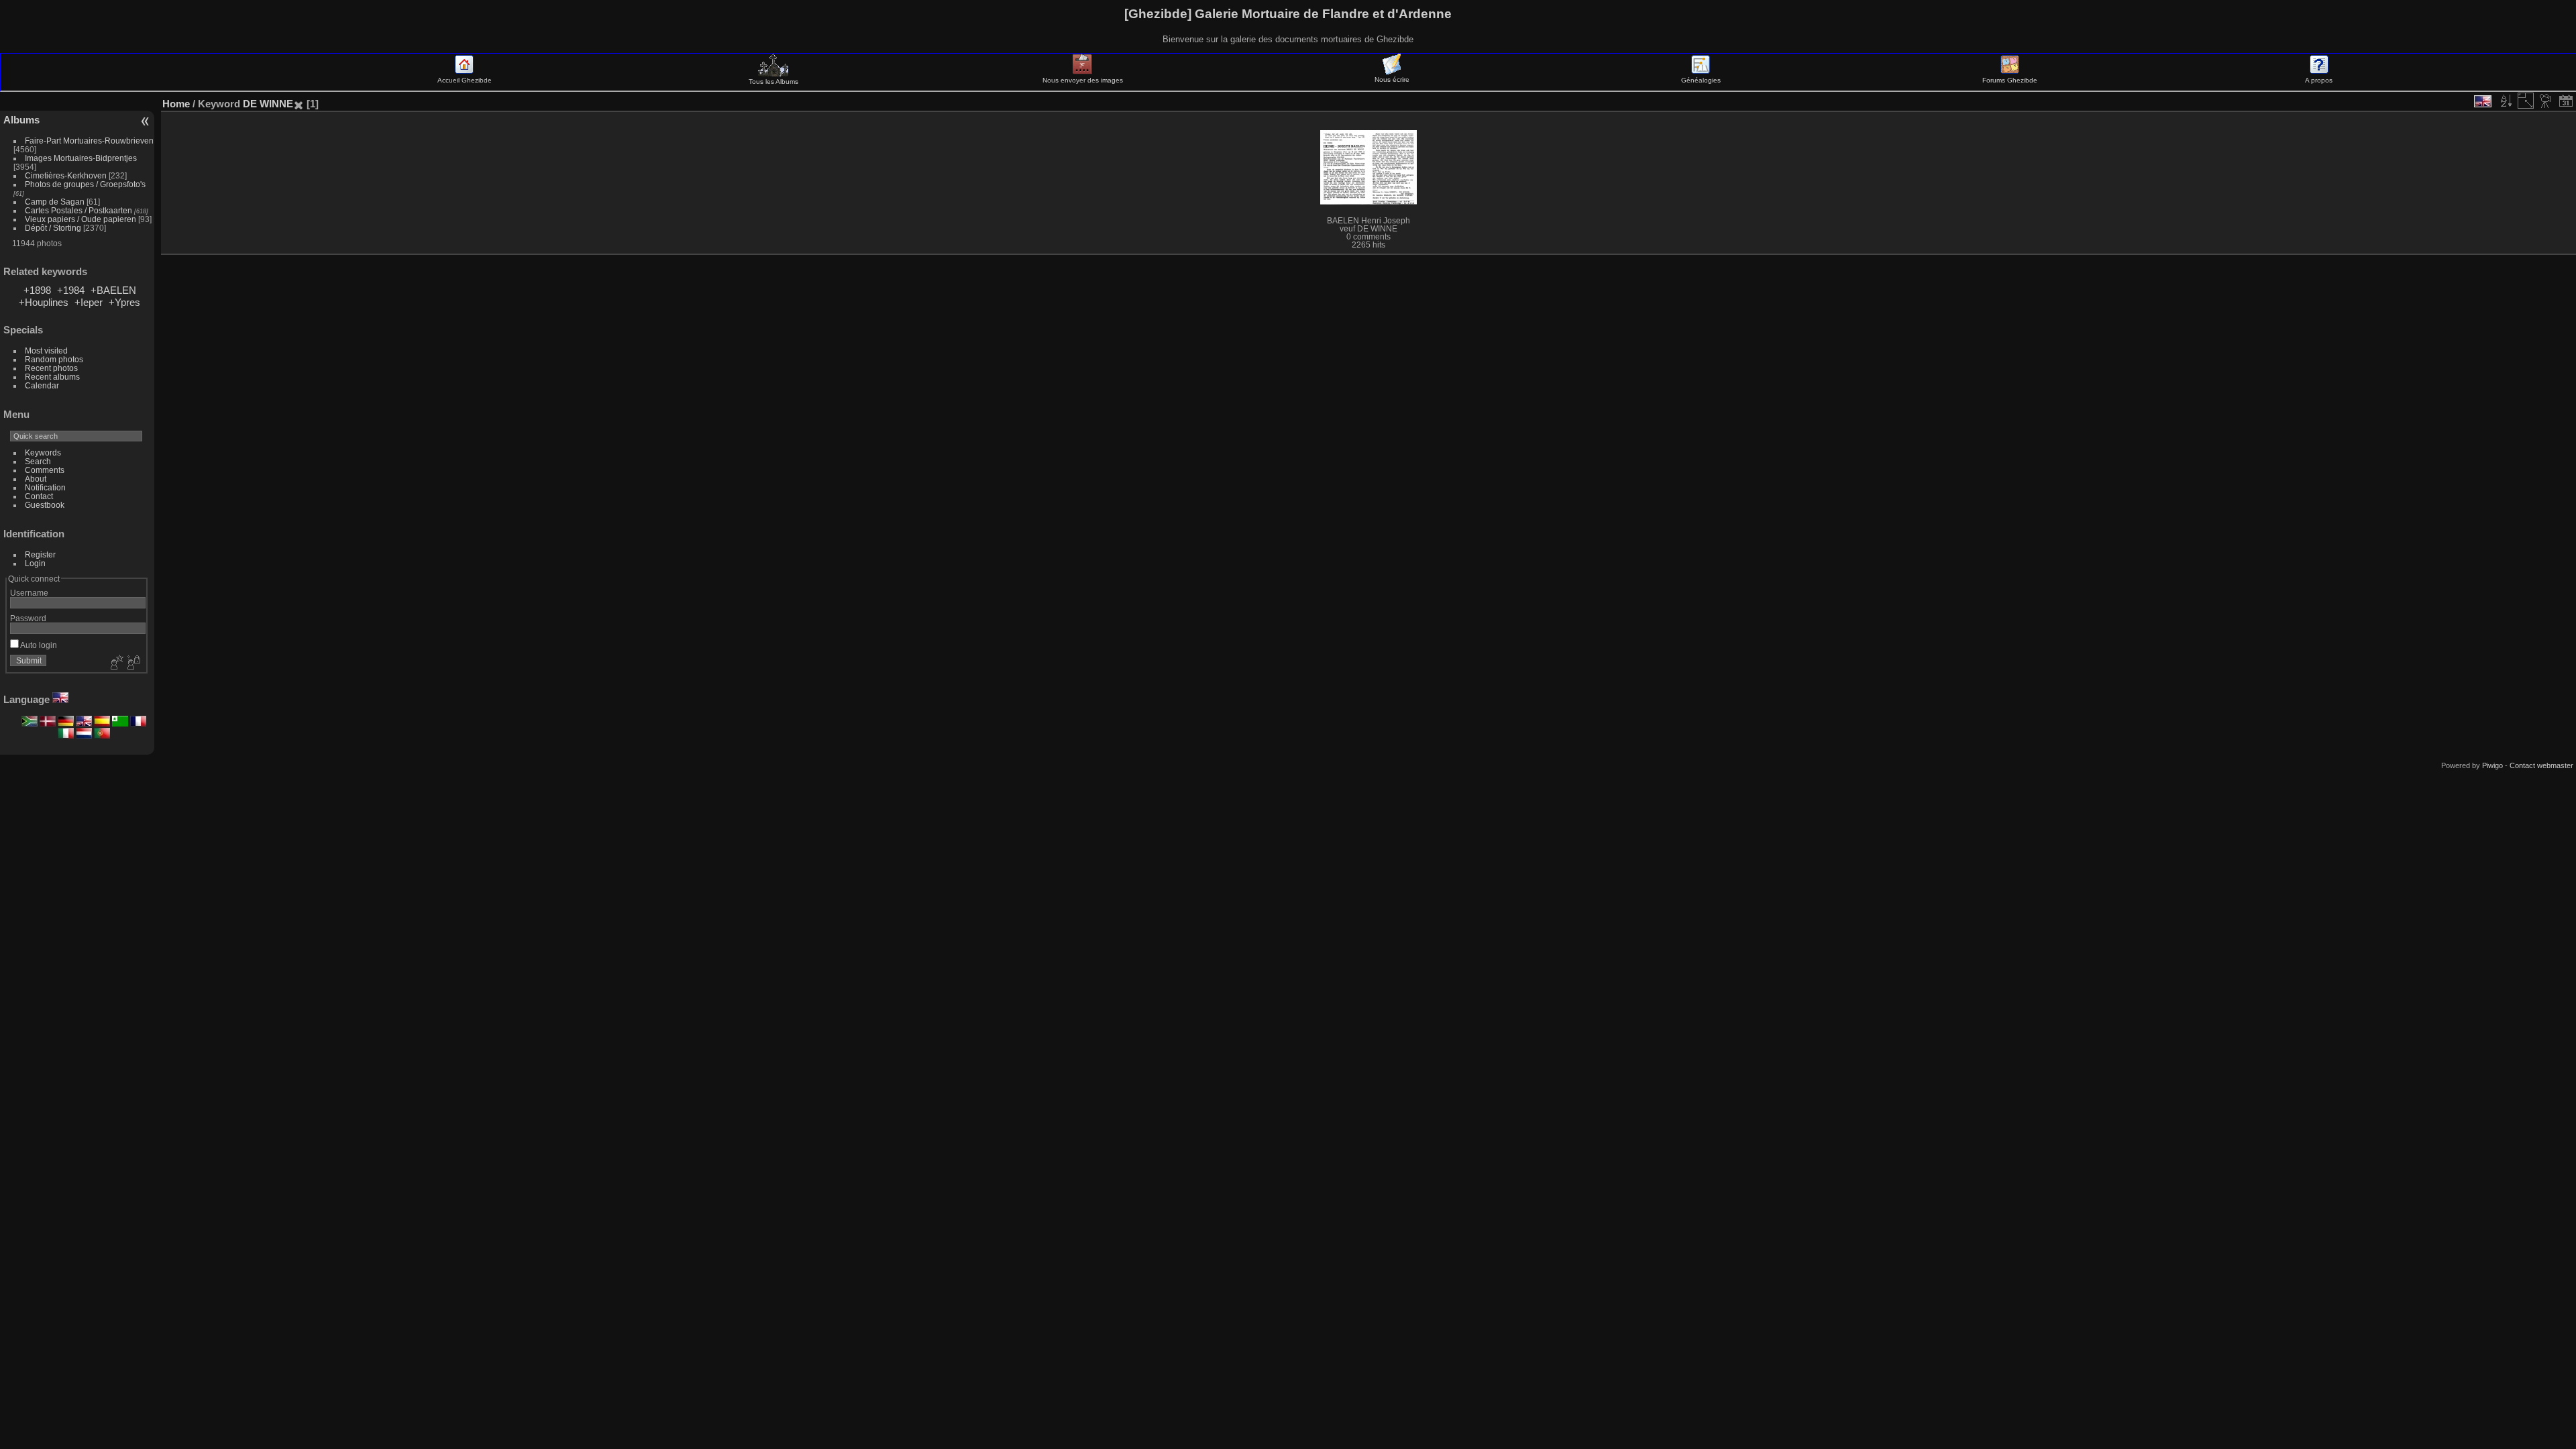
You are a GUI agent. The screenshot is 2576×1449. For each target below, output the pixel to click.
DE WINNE (268, 104)
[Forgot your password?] (133, 663)
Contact (39, 496)
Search (38, 461)
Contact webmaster (2541, 765)
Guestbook (45, 505)
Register (40, 554)
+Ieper (89, 302)
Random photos (54, 359)
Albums (21, 120)
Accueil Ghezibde (465, 80)
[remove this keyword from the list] (299, 104)
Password (28, 618)
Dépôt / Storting (53, 228)
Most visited (46, 351)
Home (176, 104)
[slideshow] (2546, 101)
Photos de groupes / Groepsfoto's (85, 184)
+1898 (37, 290)
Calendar (42, 385)
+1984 (71, 290)
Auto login (38, 645)
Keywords (43, 452)
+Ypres (124, 302)
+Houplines (44, 302)
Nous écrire (1392, 79)
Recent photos (51, 368)
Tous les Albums (773, 82)
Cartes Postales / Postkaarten (78, 210)
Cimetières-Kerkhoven (66, 175)
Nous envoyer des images (1083, 80)
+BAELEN (113, 290)
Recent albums (52, 377)
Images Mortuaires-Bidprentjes (81, 158)
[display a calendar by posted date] (2566, 101)
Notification (45, 487)
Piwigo (2492, 765)
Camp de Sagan (55, 202)
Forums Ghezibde (2010, 80)
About (36, 479)
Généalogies (1701, 80)
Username (29, 593)
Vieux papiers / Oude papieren (80, 219)
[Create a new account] (115, 663)
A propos (2319, 80)
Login (35, 563)
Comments (45, 470)
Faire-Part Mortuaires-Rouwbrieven (89, 141)
